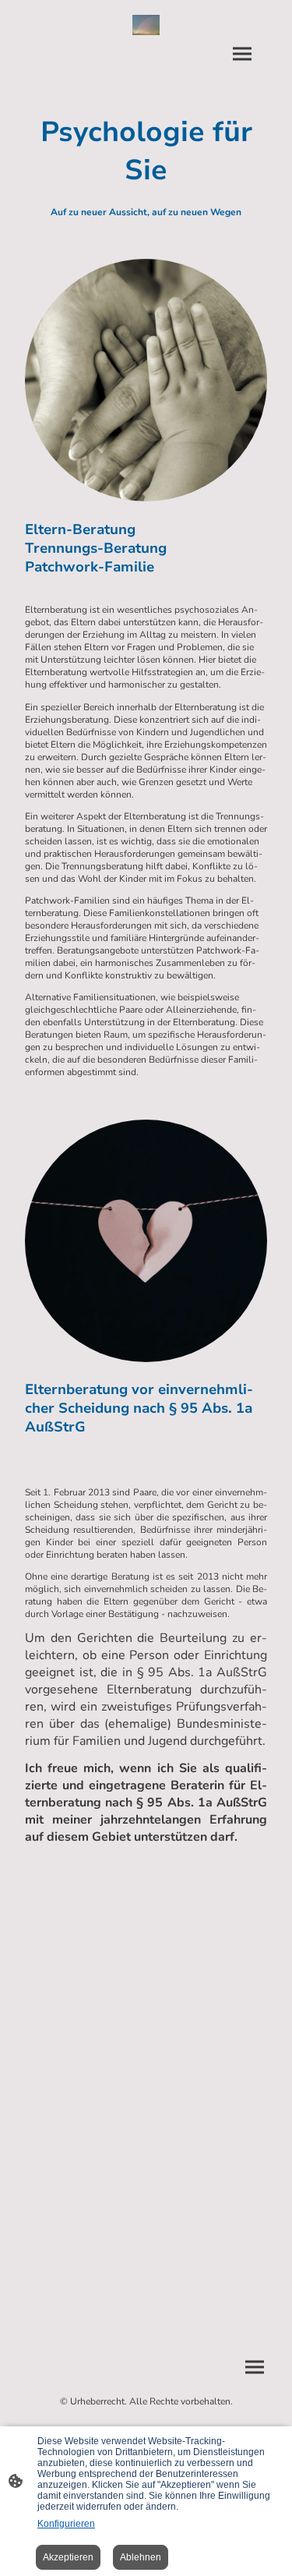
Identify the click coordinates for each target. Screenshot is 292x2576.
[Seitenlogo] (146, 25)
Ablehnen (141, 2557)
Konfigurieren (66, 2524)
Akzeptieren (68, 2557)
